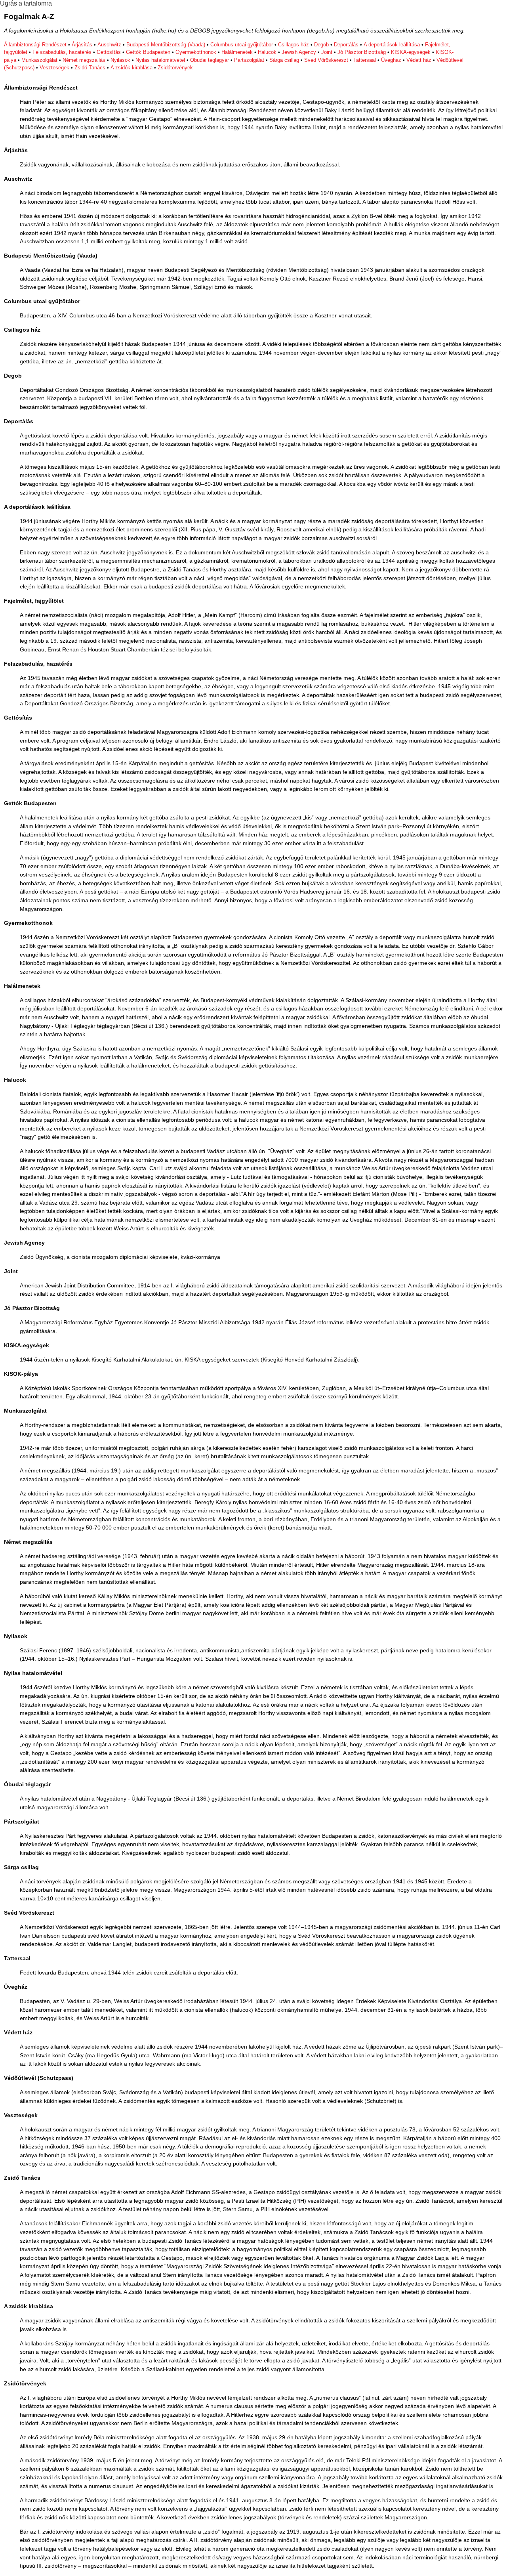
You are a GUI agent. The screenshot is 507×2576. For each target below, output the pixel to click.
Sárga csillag (284, 60)
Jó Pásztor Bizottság (362, 52)
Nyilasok (120, 60)
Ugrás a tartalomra (26, 3)
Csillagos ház (294, 45)
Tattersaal (365, 60)
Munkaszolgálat (39, 60)
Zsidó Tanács (90, 68)
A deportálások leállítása (392, 45)
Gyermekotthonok (196, 52)
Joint (327, 52)
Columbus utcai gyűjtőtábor (242, 45)
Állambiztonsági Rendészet (35, 45)
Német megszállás (84, 60)
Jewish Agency (299, 52)
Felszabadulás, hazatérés (62, 52)
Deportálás (346, 45)
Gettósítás (109, 52)
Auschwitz (109, 45)
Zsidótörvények (175, 68)
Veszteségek (54, 68)
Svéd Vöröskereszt (326, 60)
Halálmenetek (237, 52)
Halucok (267, 52)
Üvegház (391, 60)
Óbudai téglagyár (210, 60)
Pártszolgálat (249, 60)
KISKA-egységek (411, 52)
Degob (321, 45)
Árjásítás (82, 45)
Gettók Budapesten (148, 52)
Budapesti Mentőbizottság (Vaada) (166, 45)
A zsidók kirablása (132, 68)
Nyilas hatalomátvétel (160, 60)
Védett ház (419, 60)
